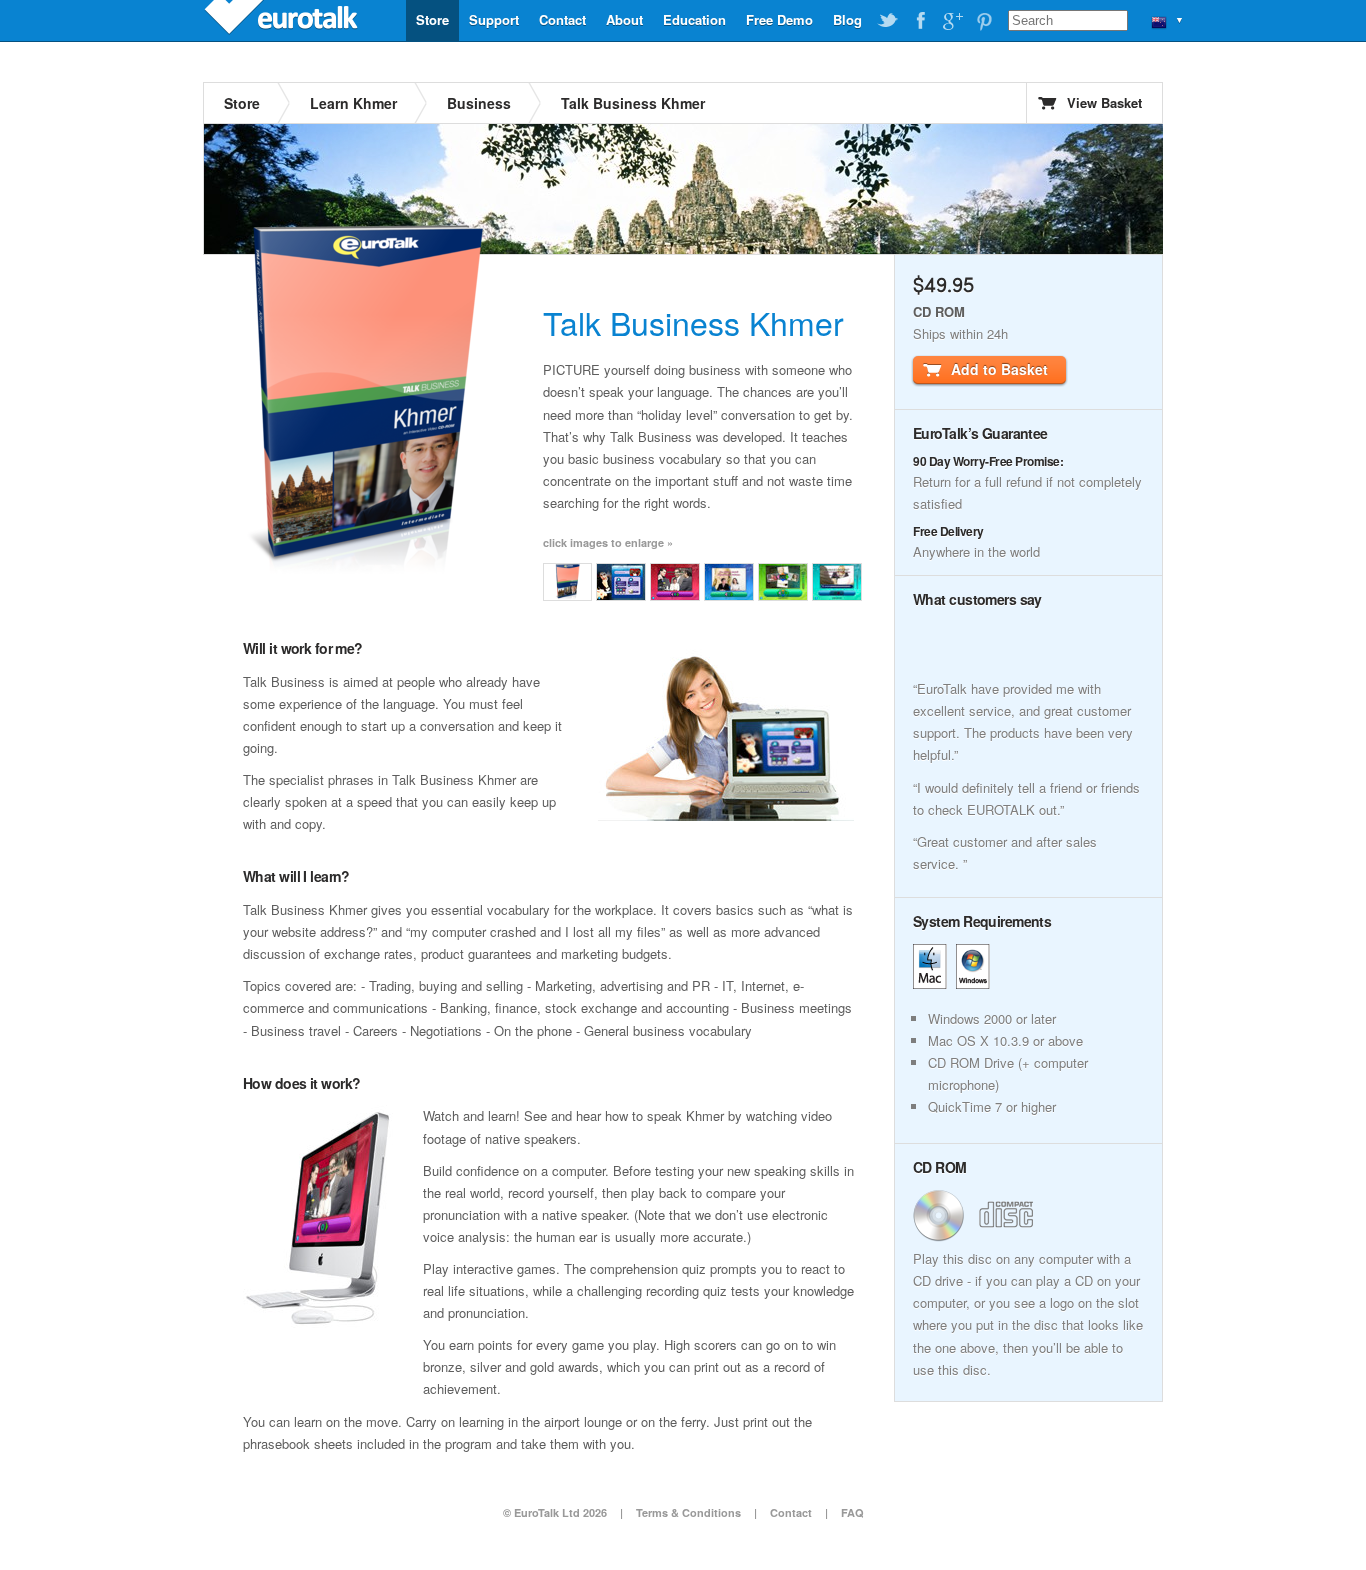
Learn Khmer (353, 103)
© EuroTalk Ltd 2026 (555, 1512)
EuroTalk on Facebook (920, 21)
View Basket (1104, 102)
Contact (562, 19)
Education (694, 19)
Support (494, 19)
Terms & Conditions (688, 1512)
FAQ (852, 1512)
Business (479, 103)
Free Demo (779, 19)
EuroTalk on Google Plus (952, 21)
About (624, 19)
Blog (847, 19)
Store (432, 19)
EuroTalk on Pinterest (984, 21)
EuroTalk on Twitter (888, 21)
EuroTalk (283, 20)
